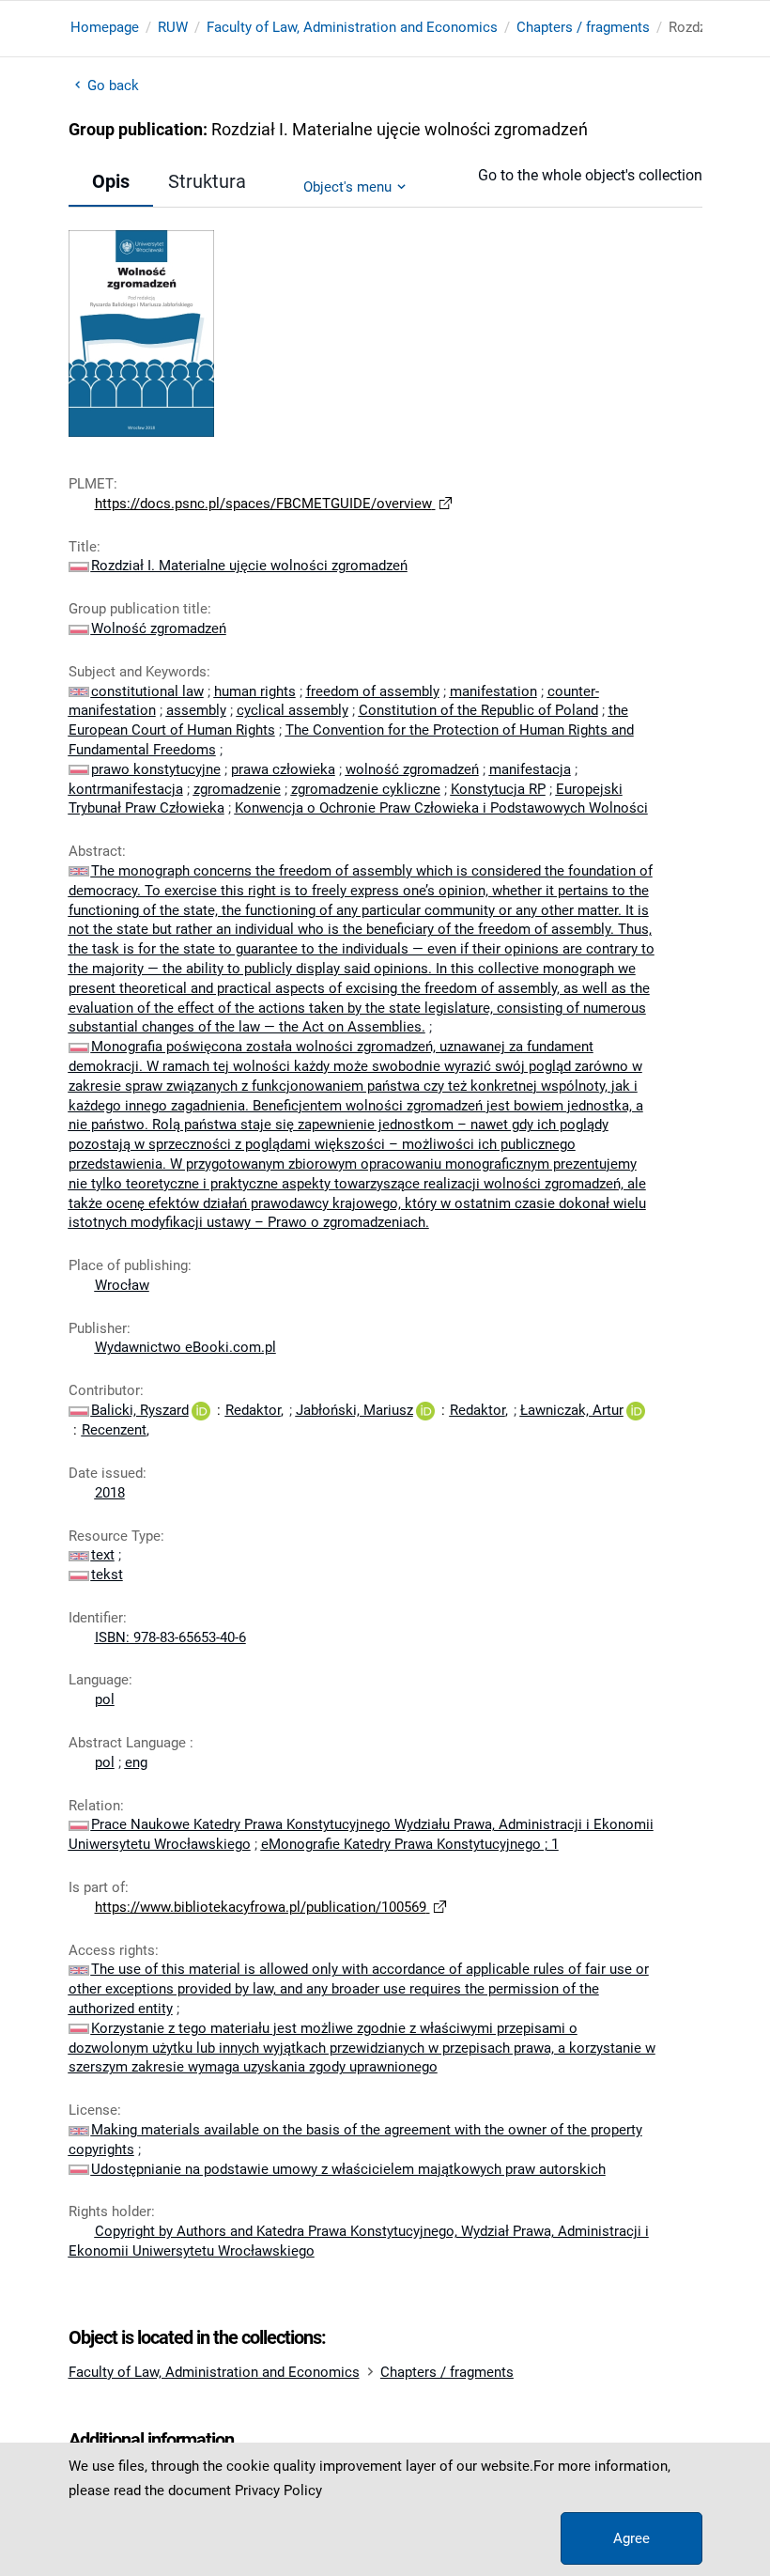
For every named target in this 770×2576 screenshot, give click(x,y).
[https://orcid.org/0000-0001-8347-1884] (425, 1410)
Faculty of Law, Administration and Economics (352, 27)
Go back (114, 85)
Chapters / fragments (583, 27)
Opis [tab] (111, 181)
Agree (631, 2538)
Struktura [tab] (207, 181)
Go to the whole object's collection (590, 175)
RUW (173, 27)
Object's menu (347, 187)
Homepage (105, 27)
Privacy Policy (278, 2491)
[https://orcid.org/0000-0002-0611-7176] (636, 1410)
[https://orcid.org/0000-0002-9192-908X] (201, 1410)
